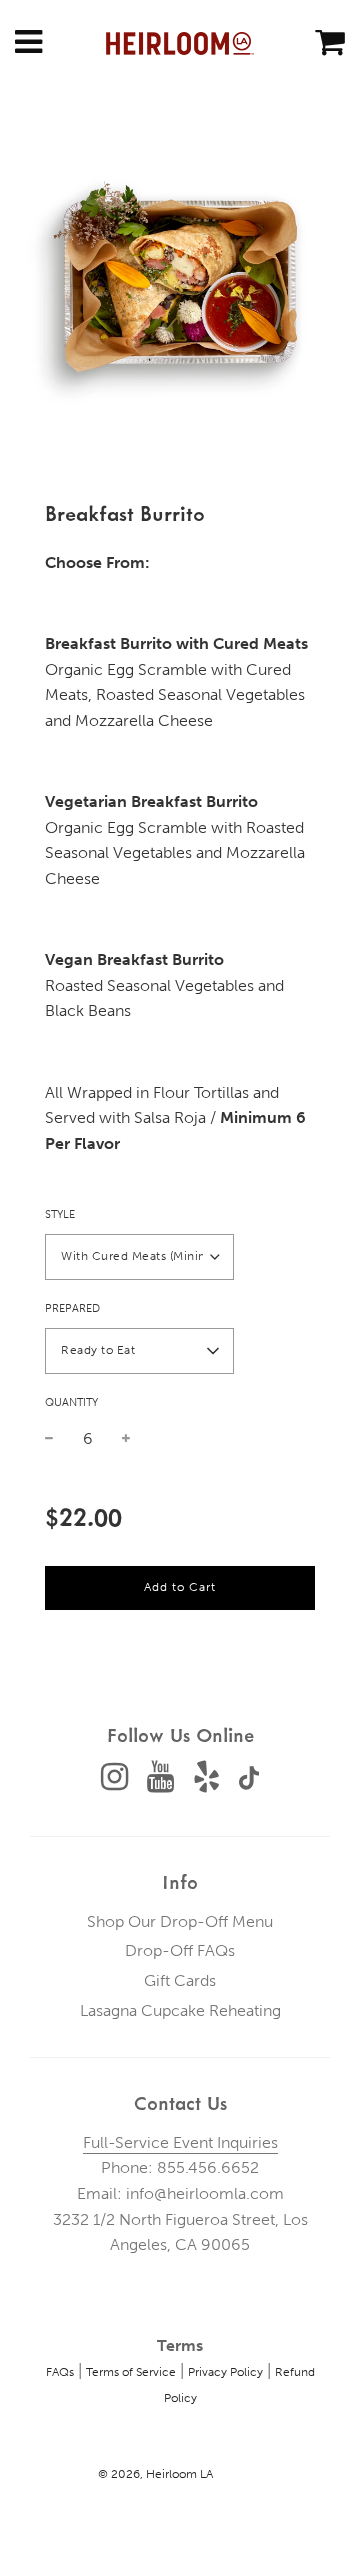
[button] (139, 1257)
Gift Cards (180, 1980)
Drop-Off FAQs (180, 1950)
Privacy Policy (225, 2372)
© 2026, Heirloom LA (155, 2474)
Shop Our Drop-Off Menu (180, 1921)
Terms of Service (131, 2372)
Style (60, 1214)
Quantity (71, 1402)
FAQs (60, 2372)
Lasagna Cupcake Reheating (180, 2010)
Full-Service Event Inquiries (180, 2142)
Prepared (72, 1308)
